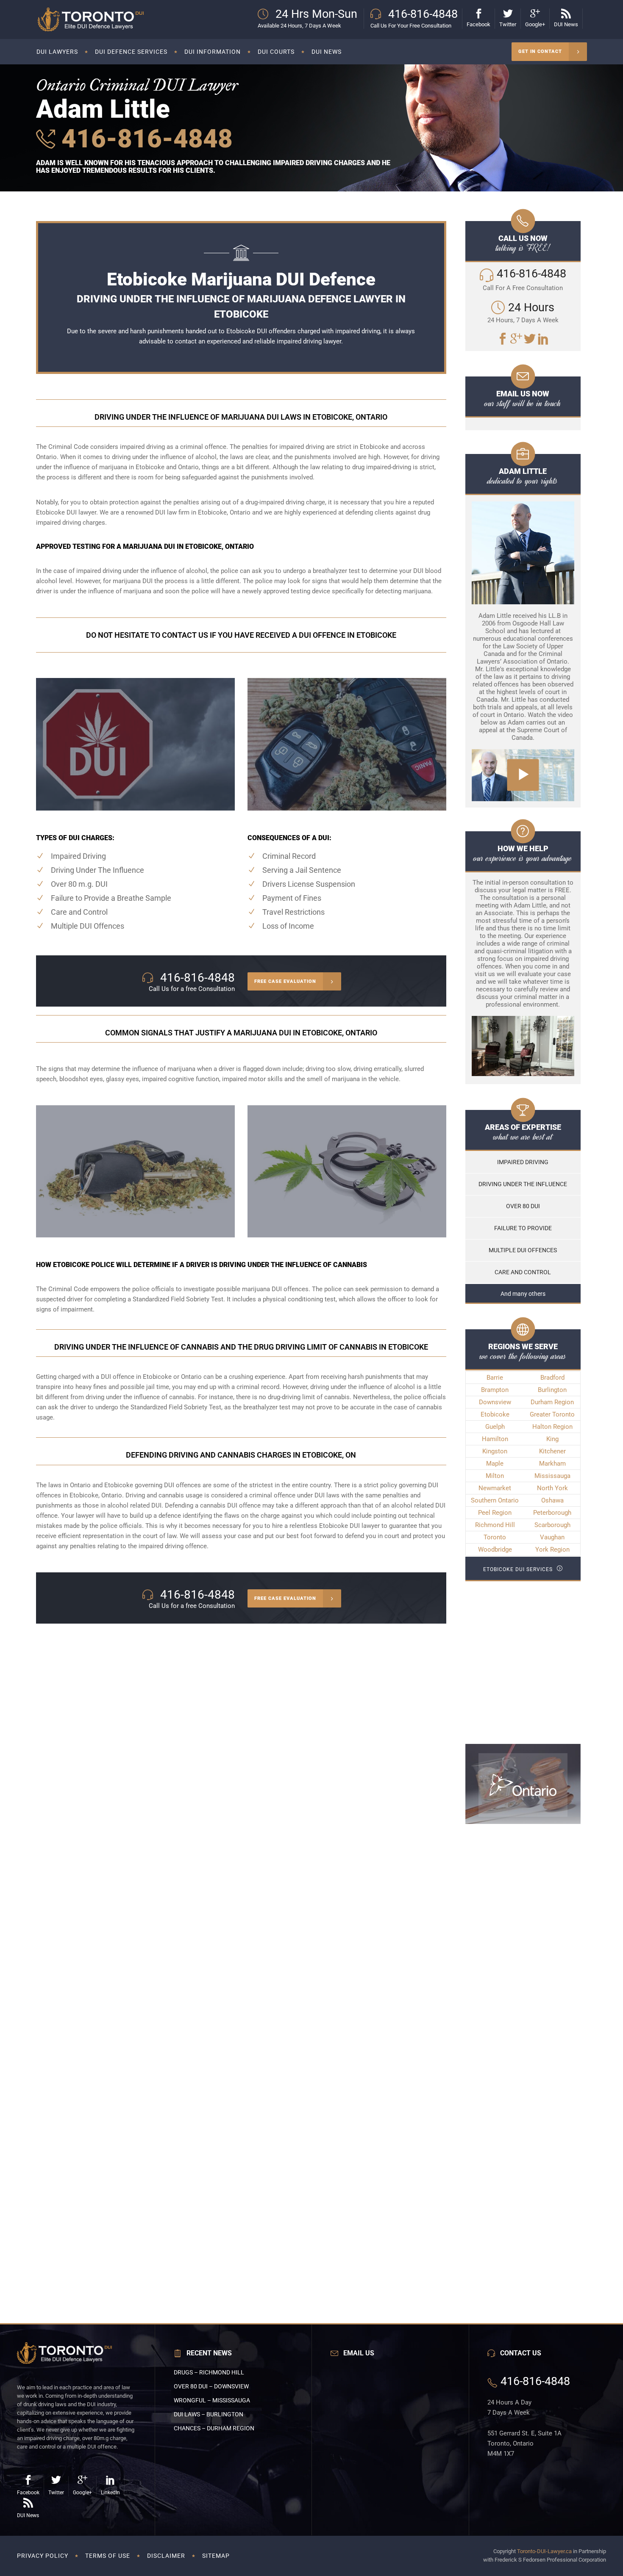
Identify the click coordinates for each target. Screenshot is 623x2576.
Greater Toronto (552, 1414)
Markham (552, 1464)
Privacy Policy (43, 2556)
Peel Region (495, 1513)
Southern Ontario (495, 1500)
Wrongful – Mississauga (212, 2400)
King (552, 1439)
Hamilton (495, 1439)
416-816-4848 (144, 139)
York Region (552, 1549)
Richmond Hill (495, 1525)
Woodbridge (495, 1549)
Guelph (495, 1427)
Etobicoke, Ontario (96, 1495)
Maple (495, 1464)
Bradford (552, 1378)
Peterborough (552, 1513)
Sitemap (216, 2556)
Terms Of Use (108, 2556)
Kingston (495, 1451)
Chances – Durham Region (214, 2428)
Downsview (495, 1402)
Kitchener (552, 1451)
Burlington (552, 1390)
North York (552, 1488)
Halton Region (552, 1427)
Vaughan (552, 1537)
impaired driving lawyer (309, 341)
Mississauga (552, 1476)
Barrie (495, 1378)
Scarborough (552, 1525)
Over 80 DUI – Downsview (211, 2386)
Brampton (495, 1390)
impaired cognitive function (181, 1079)
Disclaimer (166, 2556)
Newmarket (495, 1488)
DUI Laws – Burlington (209, 2414)
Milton (495, 1476)
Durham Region (552, 1402)
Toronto (495, 1537)
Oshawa (552, 1500)
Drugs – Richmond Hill (209, 2372)
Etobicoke (495, 1414)
